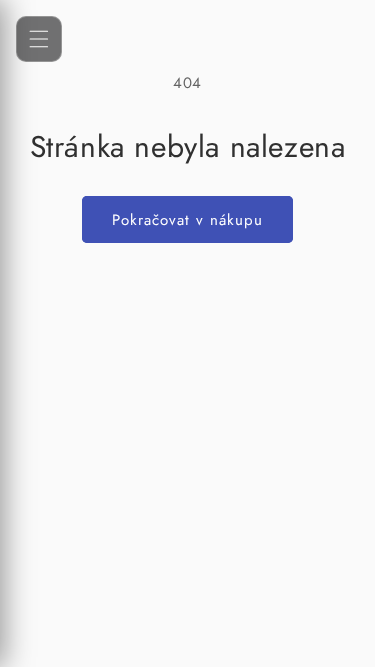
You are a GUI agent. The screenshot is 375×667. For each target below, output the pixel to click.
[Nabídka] (39, 39)
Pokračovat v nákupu (187, 220)
